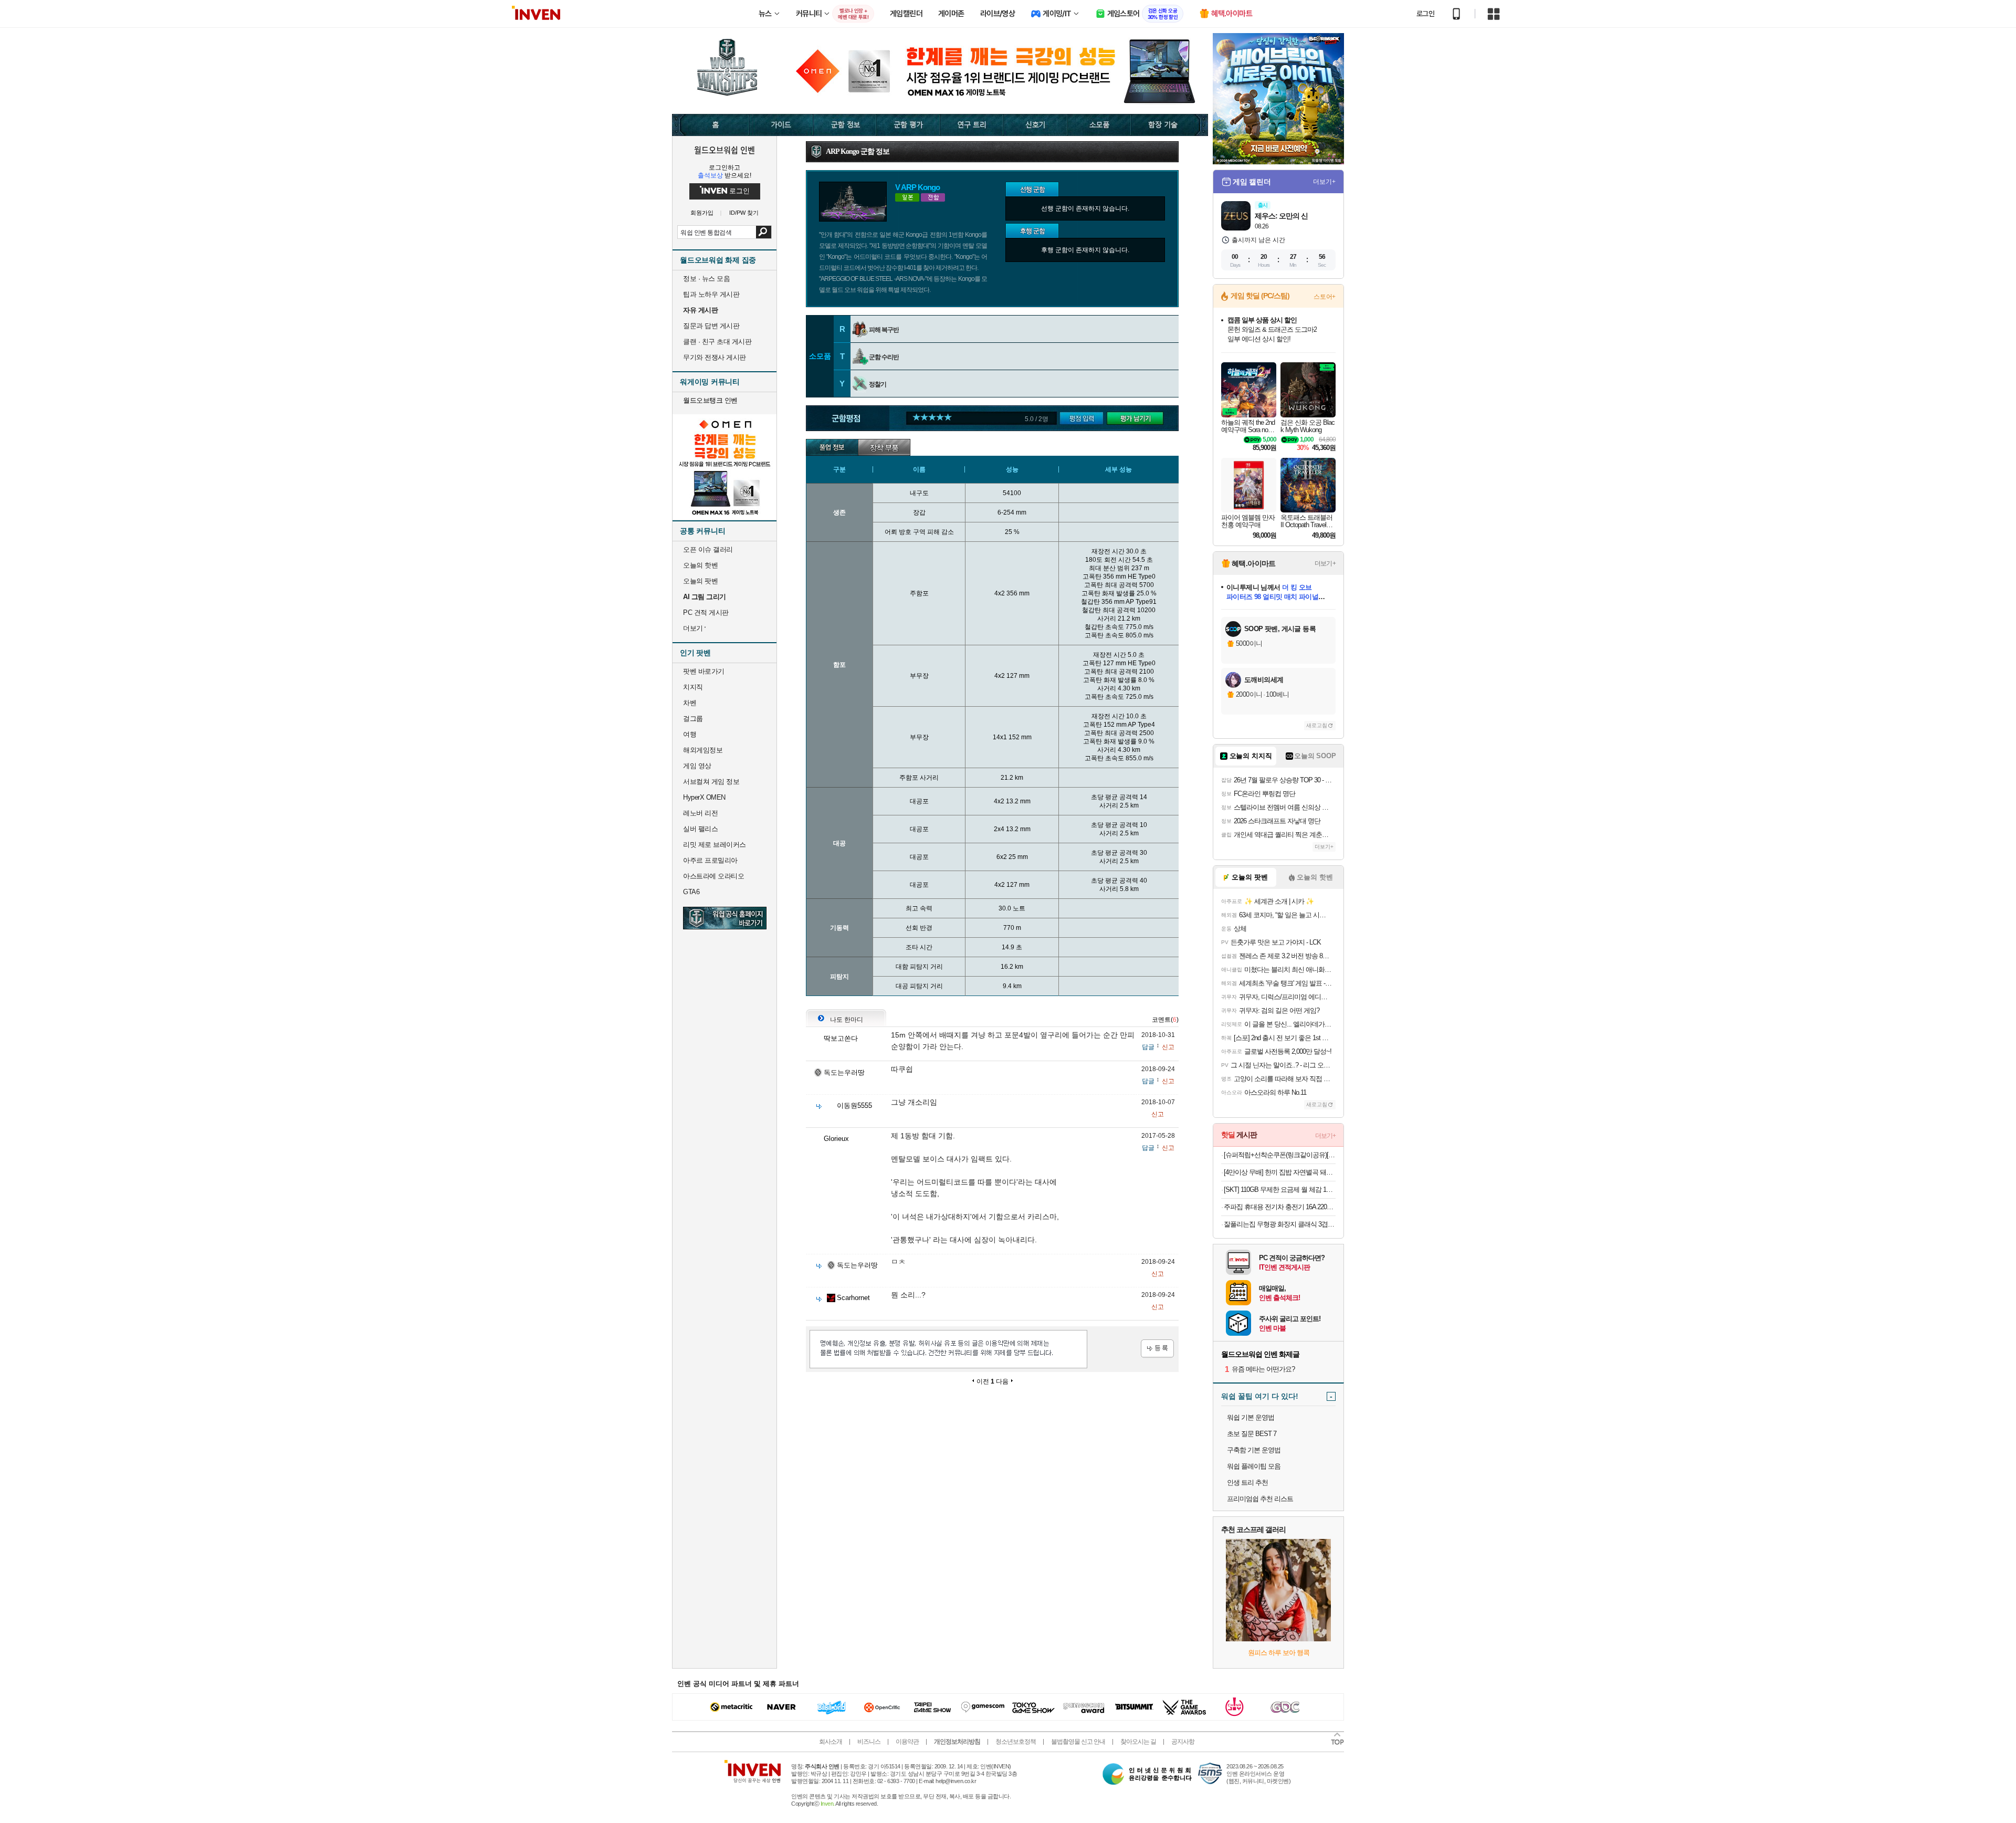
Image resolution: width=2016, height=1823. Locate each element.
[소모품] (1100, 125)
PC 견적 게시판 (706, 612)
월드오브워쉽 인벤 (724, 150)
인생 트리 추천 (1247, 1483)
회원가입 (702, 213)
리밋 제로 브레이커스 (715, 845)
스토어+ (1325, 297)
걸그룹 (693, 719)
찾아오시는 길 (1138, 1742)
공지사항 (1183, 1742)
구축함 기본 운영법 (1254, 1450)
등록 (1157, 1349)
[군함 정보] (845, 125)
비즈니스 (869, 1742)
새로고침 (1317, 725)
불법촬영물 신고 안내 (1078, 1742)
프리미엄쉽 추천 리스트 (1260, 1499)
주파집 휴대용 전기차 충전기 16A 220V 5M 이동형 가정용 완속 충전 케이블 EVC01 (1280, 1207)
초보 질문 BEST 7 (1252, 1434)
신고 (1168, 1047)
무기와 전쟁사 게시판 (715, 357)
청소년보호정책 (1016, 1742)
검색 (764, 232)
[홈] (711, 125)
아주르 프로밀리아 (710, 860)
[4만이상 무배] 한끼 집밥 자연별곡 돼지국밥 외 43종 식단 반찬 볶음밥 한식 (1280, 1172)
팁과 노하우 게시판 (711, 294)
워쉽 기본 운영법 (1251, 1417)
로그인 (1425, 14)
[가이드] (781, 125)
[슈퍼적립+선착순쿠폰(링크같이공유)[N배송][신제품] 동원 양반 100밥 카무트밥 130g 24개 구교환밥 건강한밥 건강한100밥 (1280, 1155)
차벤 (690, 703)
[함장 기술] (1170, 125)
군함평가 (1085, 419)
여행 (690, 734)
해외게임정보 (703, 750)
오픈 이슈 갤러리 (708, 549)
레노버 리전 (700, 813)
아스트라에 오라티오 (713, 876)
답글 (1148, 1047)
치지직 (693, 687)
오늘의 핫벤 (700, 565)
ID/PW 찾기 (744, 213)
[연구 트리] (972, 125)
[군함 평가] (909, 125)
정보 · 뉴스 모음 (706, 279)
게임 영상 (697, 766)
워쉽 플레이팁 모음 (1254, 1466)
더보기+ (1324, 182)
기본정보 (832, 447)
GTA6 (691, 892)
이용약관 (907, 1742)
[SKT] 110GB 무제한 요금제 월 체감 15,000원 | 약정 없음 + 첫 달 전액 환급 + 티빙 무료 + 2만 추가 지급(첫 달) (1280, 1190)
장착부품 (884, 447)
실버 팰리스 (700, 829)
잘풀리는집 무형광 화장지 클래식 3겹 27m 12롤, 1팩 (1280, 1224)
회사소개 (831, 1742)
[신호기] (1036, 125)
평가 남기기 (1138, 419)
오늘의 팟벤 (700, 581)
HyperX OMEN (704, 797)
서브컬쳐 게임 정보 (711, 782)
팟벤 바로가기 (704, 671)
